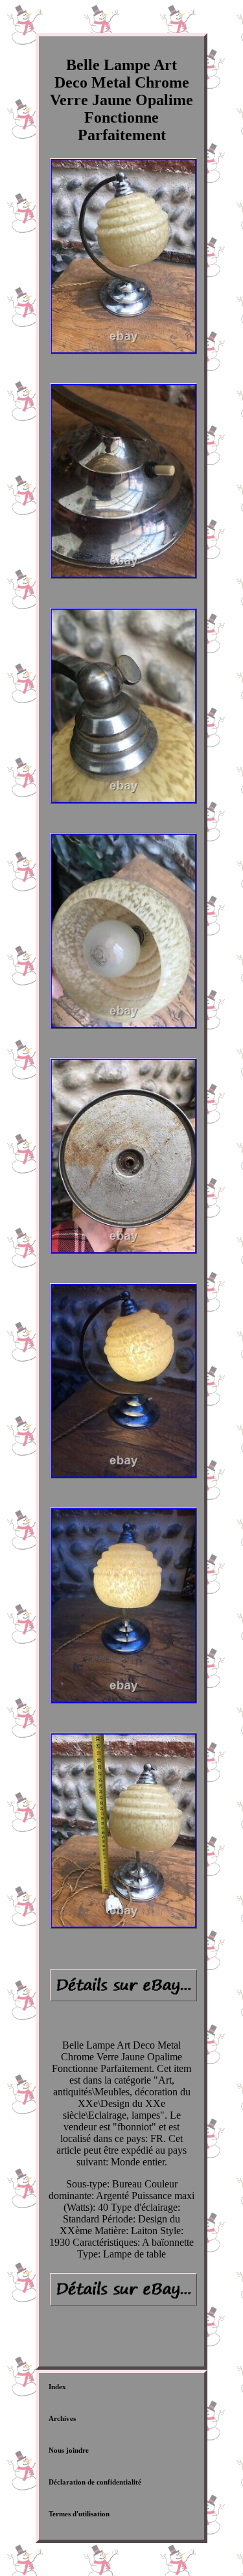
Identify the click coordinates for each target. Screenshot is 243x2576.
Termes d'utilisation (79, 2514)
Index (57, 2387)
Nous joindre (69, 2450)
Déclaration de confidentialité (95, 2482)
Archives (62, 2418)
